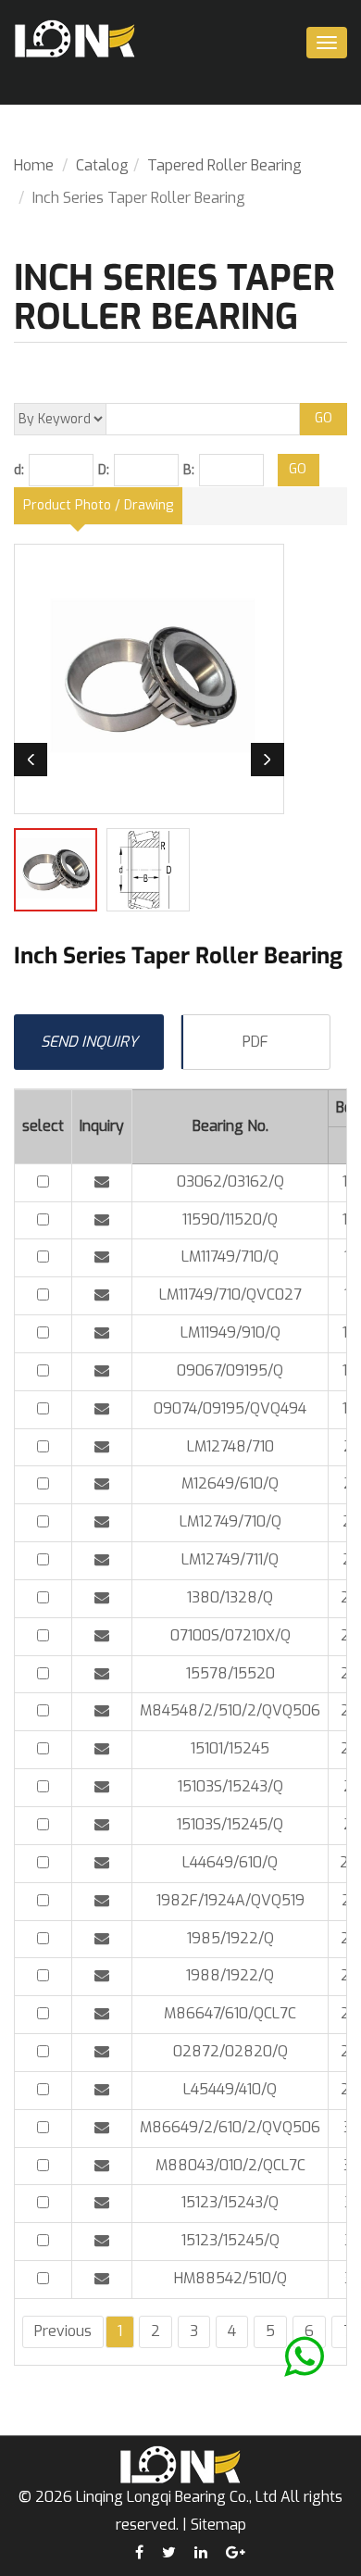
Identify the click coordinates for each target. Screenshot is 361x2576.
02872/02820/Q (230, 2051)
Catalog (102, 165)
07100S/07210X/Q (230, 1635)
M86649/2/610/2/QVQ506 (230, 2127)
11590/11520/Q (230, 1219)
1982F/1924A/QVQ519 (230, 1900)
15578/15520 (230, 1673)
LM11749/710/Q (230, 1257)
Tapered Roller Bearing (224, 165)
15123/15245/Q (230, 2240)
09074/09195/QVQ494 (230, 1408)
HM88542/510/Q (230, 2278)
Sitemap (218, 2525)
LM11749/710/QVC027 (230, 1294)
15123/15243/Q (230, 2202)
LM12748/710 (230, 1446)
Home (34, 165)
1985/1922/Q (230, 1938)
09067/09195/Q (230, 1370)
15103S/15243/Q (230, 1786)
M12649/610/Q (230, 1483)
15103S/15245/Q (230, 1824)
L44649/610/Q (230, 1862)
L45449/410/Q (230, 2089)
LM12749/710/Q (230, 1521)
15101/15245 (230, 1748)
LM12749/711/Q (230, 1559)
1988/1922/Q (230, 1975)
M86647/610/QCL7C (230, 2013)
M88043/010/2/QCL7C (230, 2165)
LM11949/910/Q (230, 1332)
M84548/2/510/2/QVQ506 (230, 1710)
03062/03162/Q (230, 1181)
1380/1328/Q (230, 1597)
